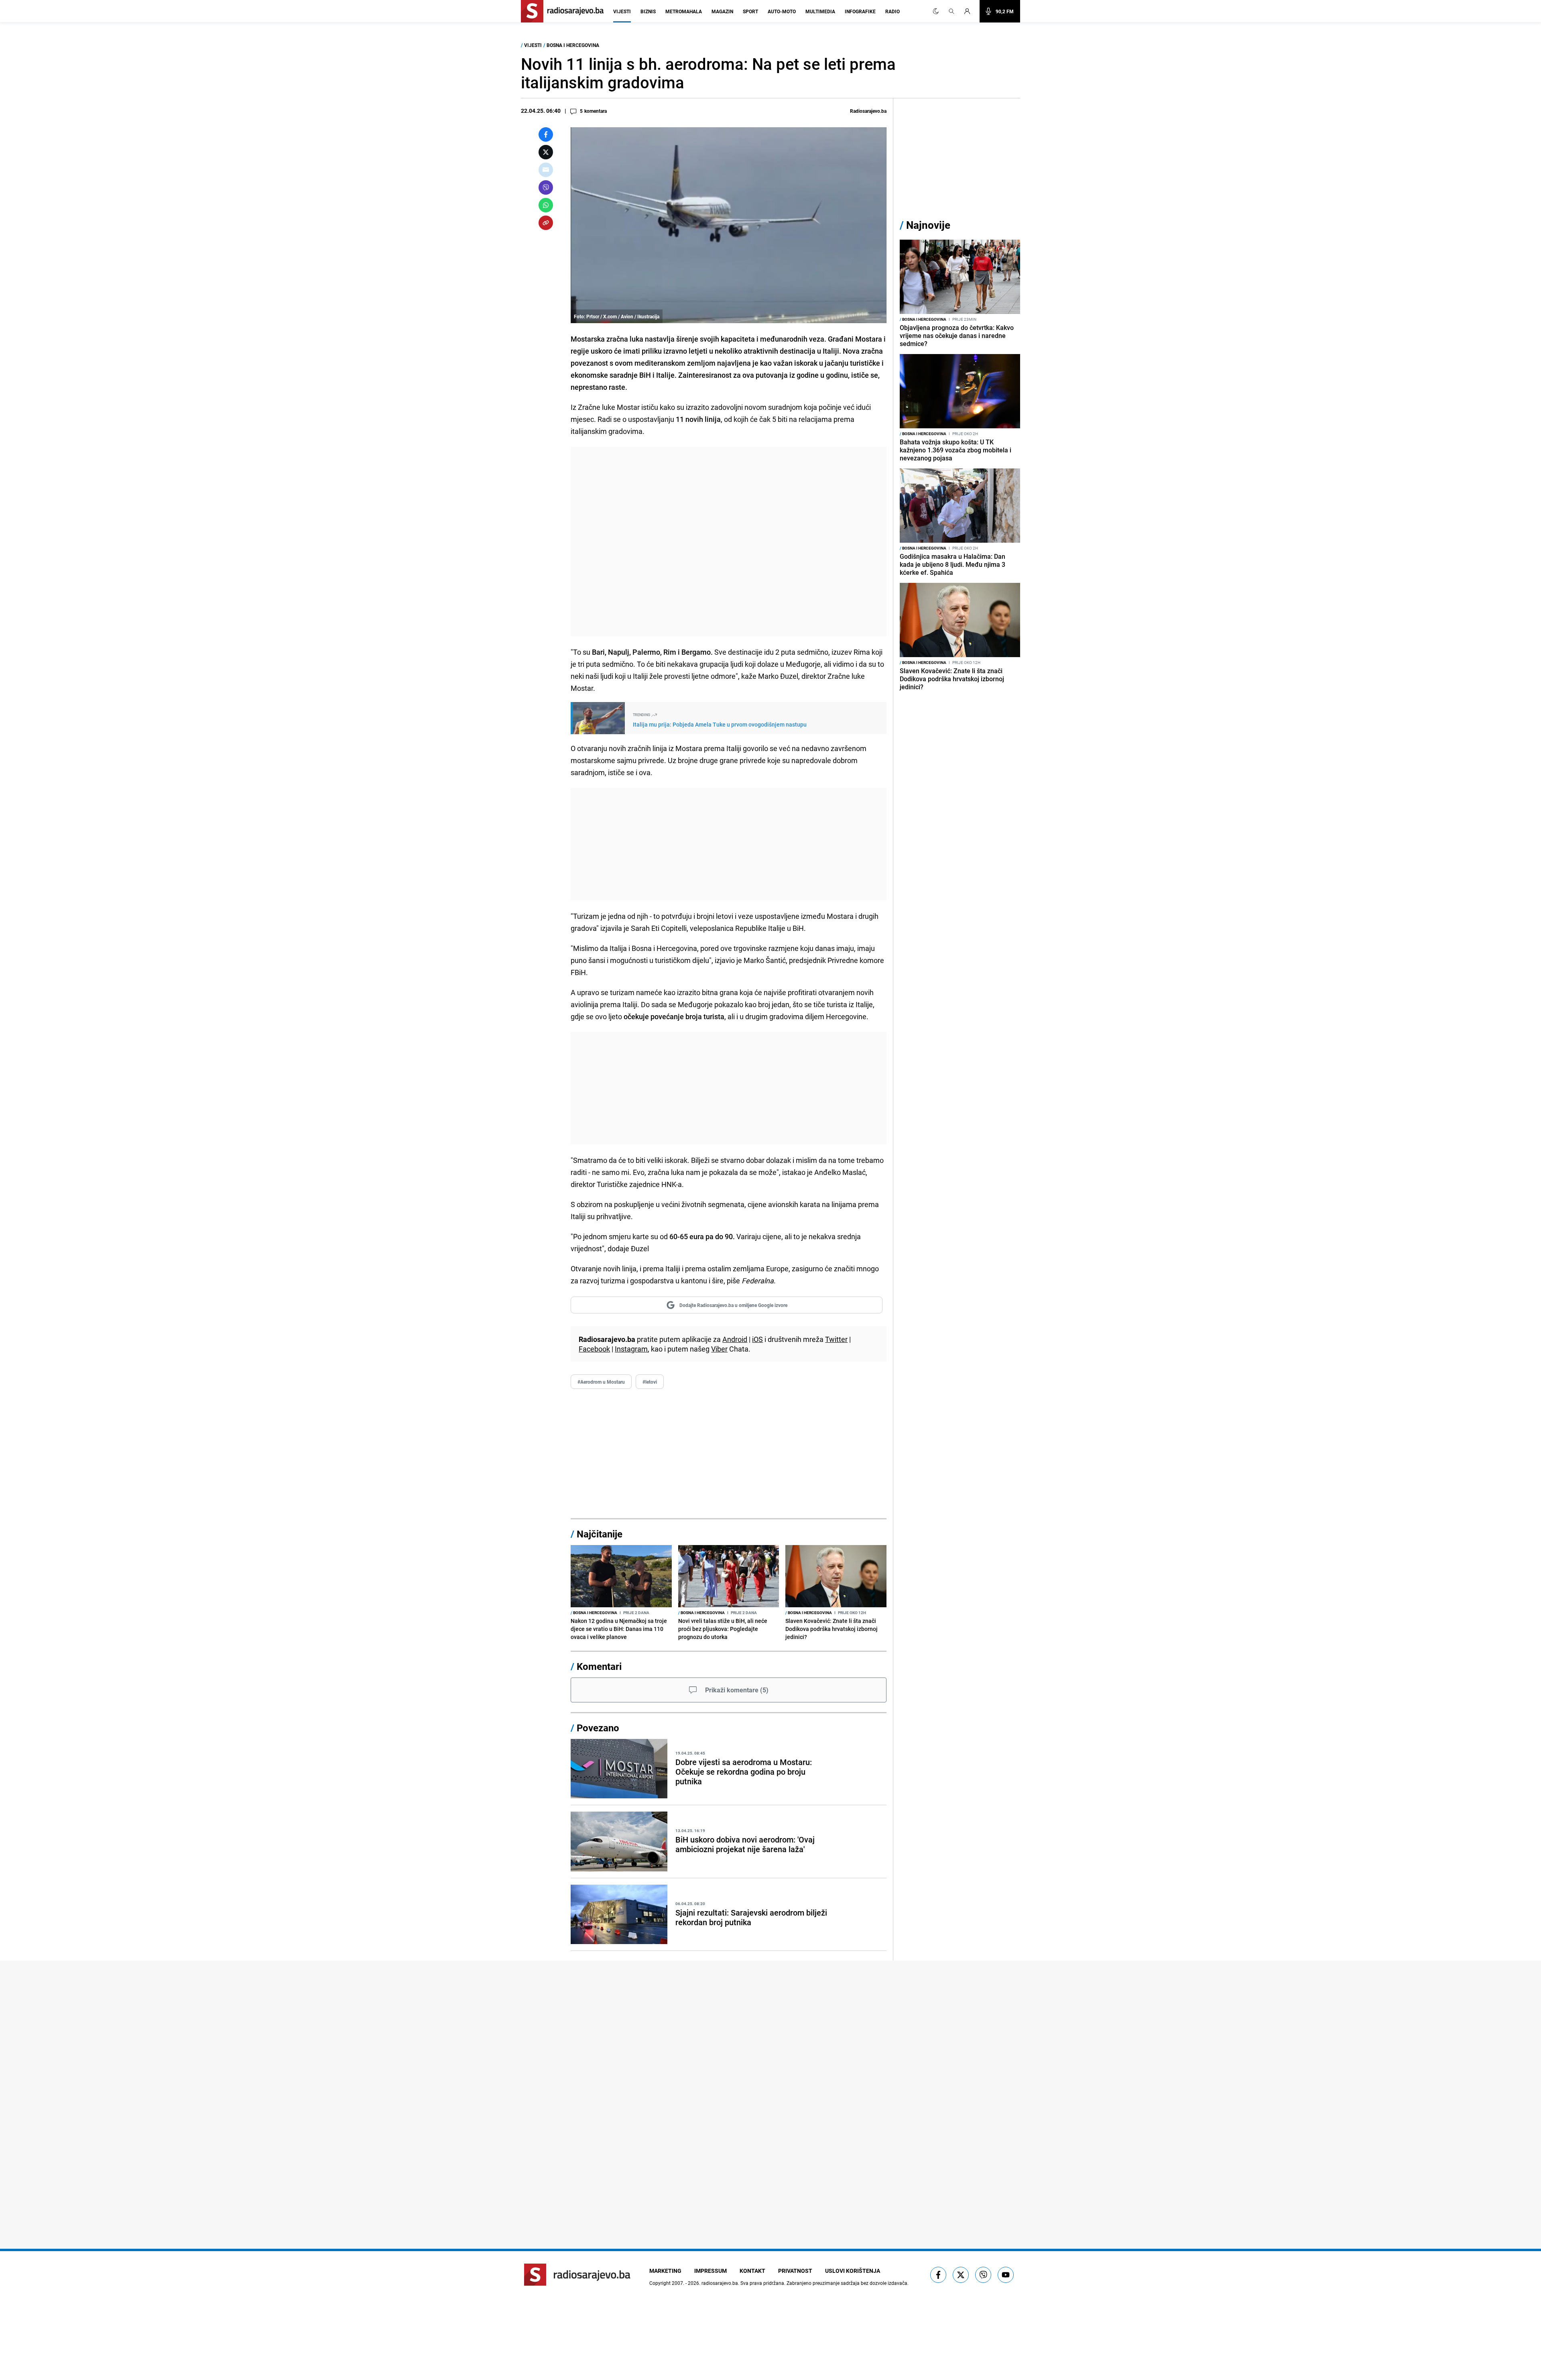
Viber (719, 1349)
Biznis (648, 11)
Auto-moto (782, 11)
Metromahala (684, 11)
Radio (892, 11)
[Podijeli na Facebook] (546, 134)
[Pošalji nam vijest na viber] (983, 2275)
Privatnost (795, 2271)
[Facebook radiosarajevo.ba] (938, 2275)
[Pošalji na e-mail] (546, 170)
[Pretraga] (951, 11)
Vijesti (622, 11)
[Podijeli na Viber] (546, 187)
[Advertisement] (729, 542)
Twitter (836, 1339)
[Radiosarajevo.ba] (577, 2275)
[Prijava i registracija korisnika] (970, 11)
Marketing (665, 2271)
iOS (757, 1339)
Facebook (594, 1349)
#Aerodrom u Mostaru (601, 1382)
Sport (750, 11)
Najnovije (928, 225)
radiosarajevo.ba (720, 2283)
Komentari (599, 1666)
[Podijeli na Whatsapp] (546, 205)
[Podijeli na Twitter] (546, 152)
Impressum (711, 2271)
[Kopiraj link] (546, 223)
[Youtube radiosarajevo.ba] (1006, 2275)
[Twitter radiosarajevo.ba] (961, 2275)
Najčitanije (600, 1534)
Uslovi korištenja (853, 2271)
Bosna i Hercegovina (573, 45)
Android (735, 1339)
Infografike (860, 11)
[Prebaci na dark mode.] (936, 11)
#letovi (650, 1382)
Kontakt (752, 2271)
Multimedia (820, 11)
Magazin (722, 11)
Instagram (631, 1349)
